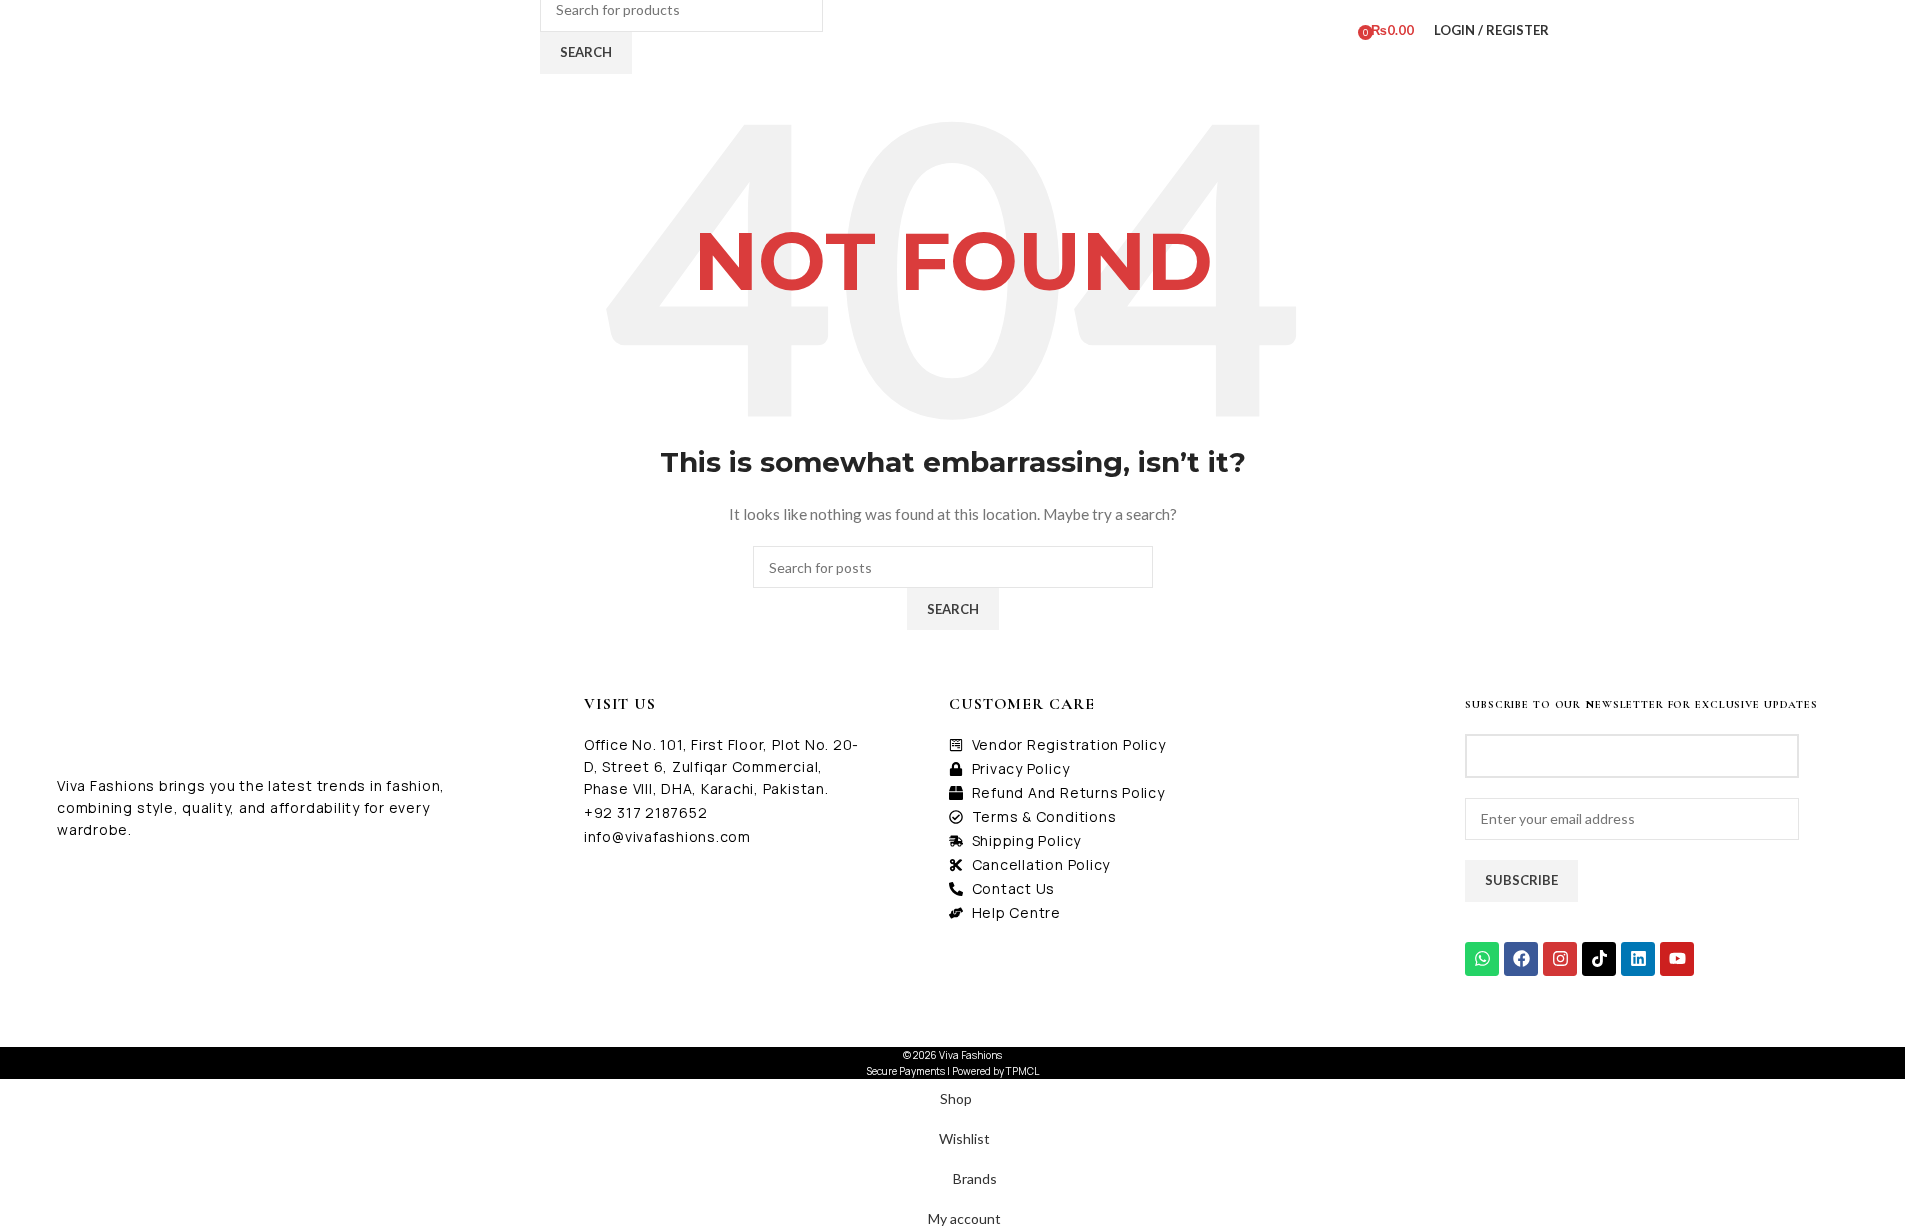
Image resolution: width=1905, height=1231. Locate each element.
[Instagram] (1560, 959)
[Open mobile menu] (522, 30)
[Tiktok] (1599, 959)
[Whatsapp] (1482, 959)
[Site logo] (426, 28)
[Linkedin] (1638, 959)
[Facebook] (1521, 959)
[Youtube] (1677, 959)
